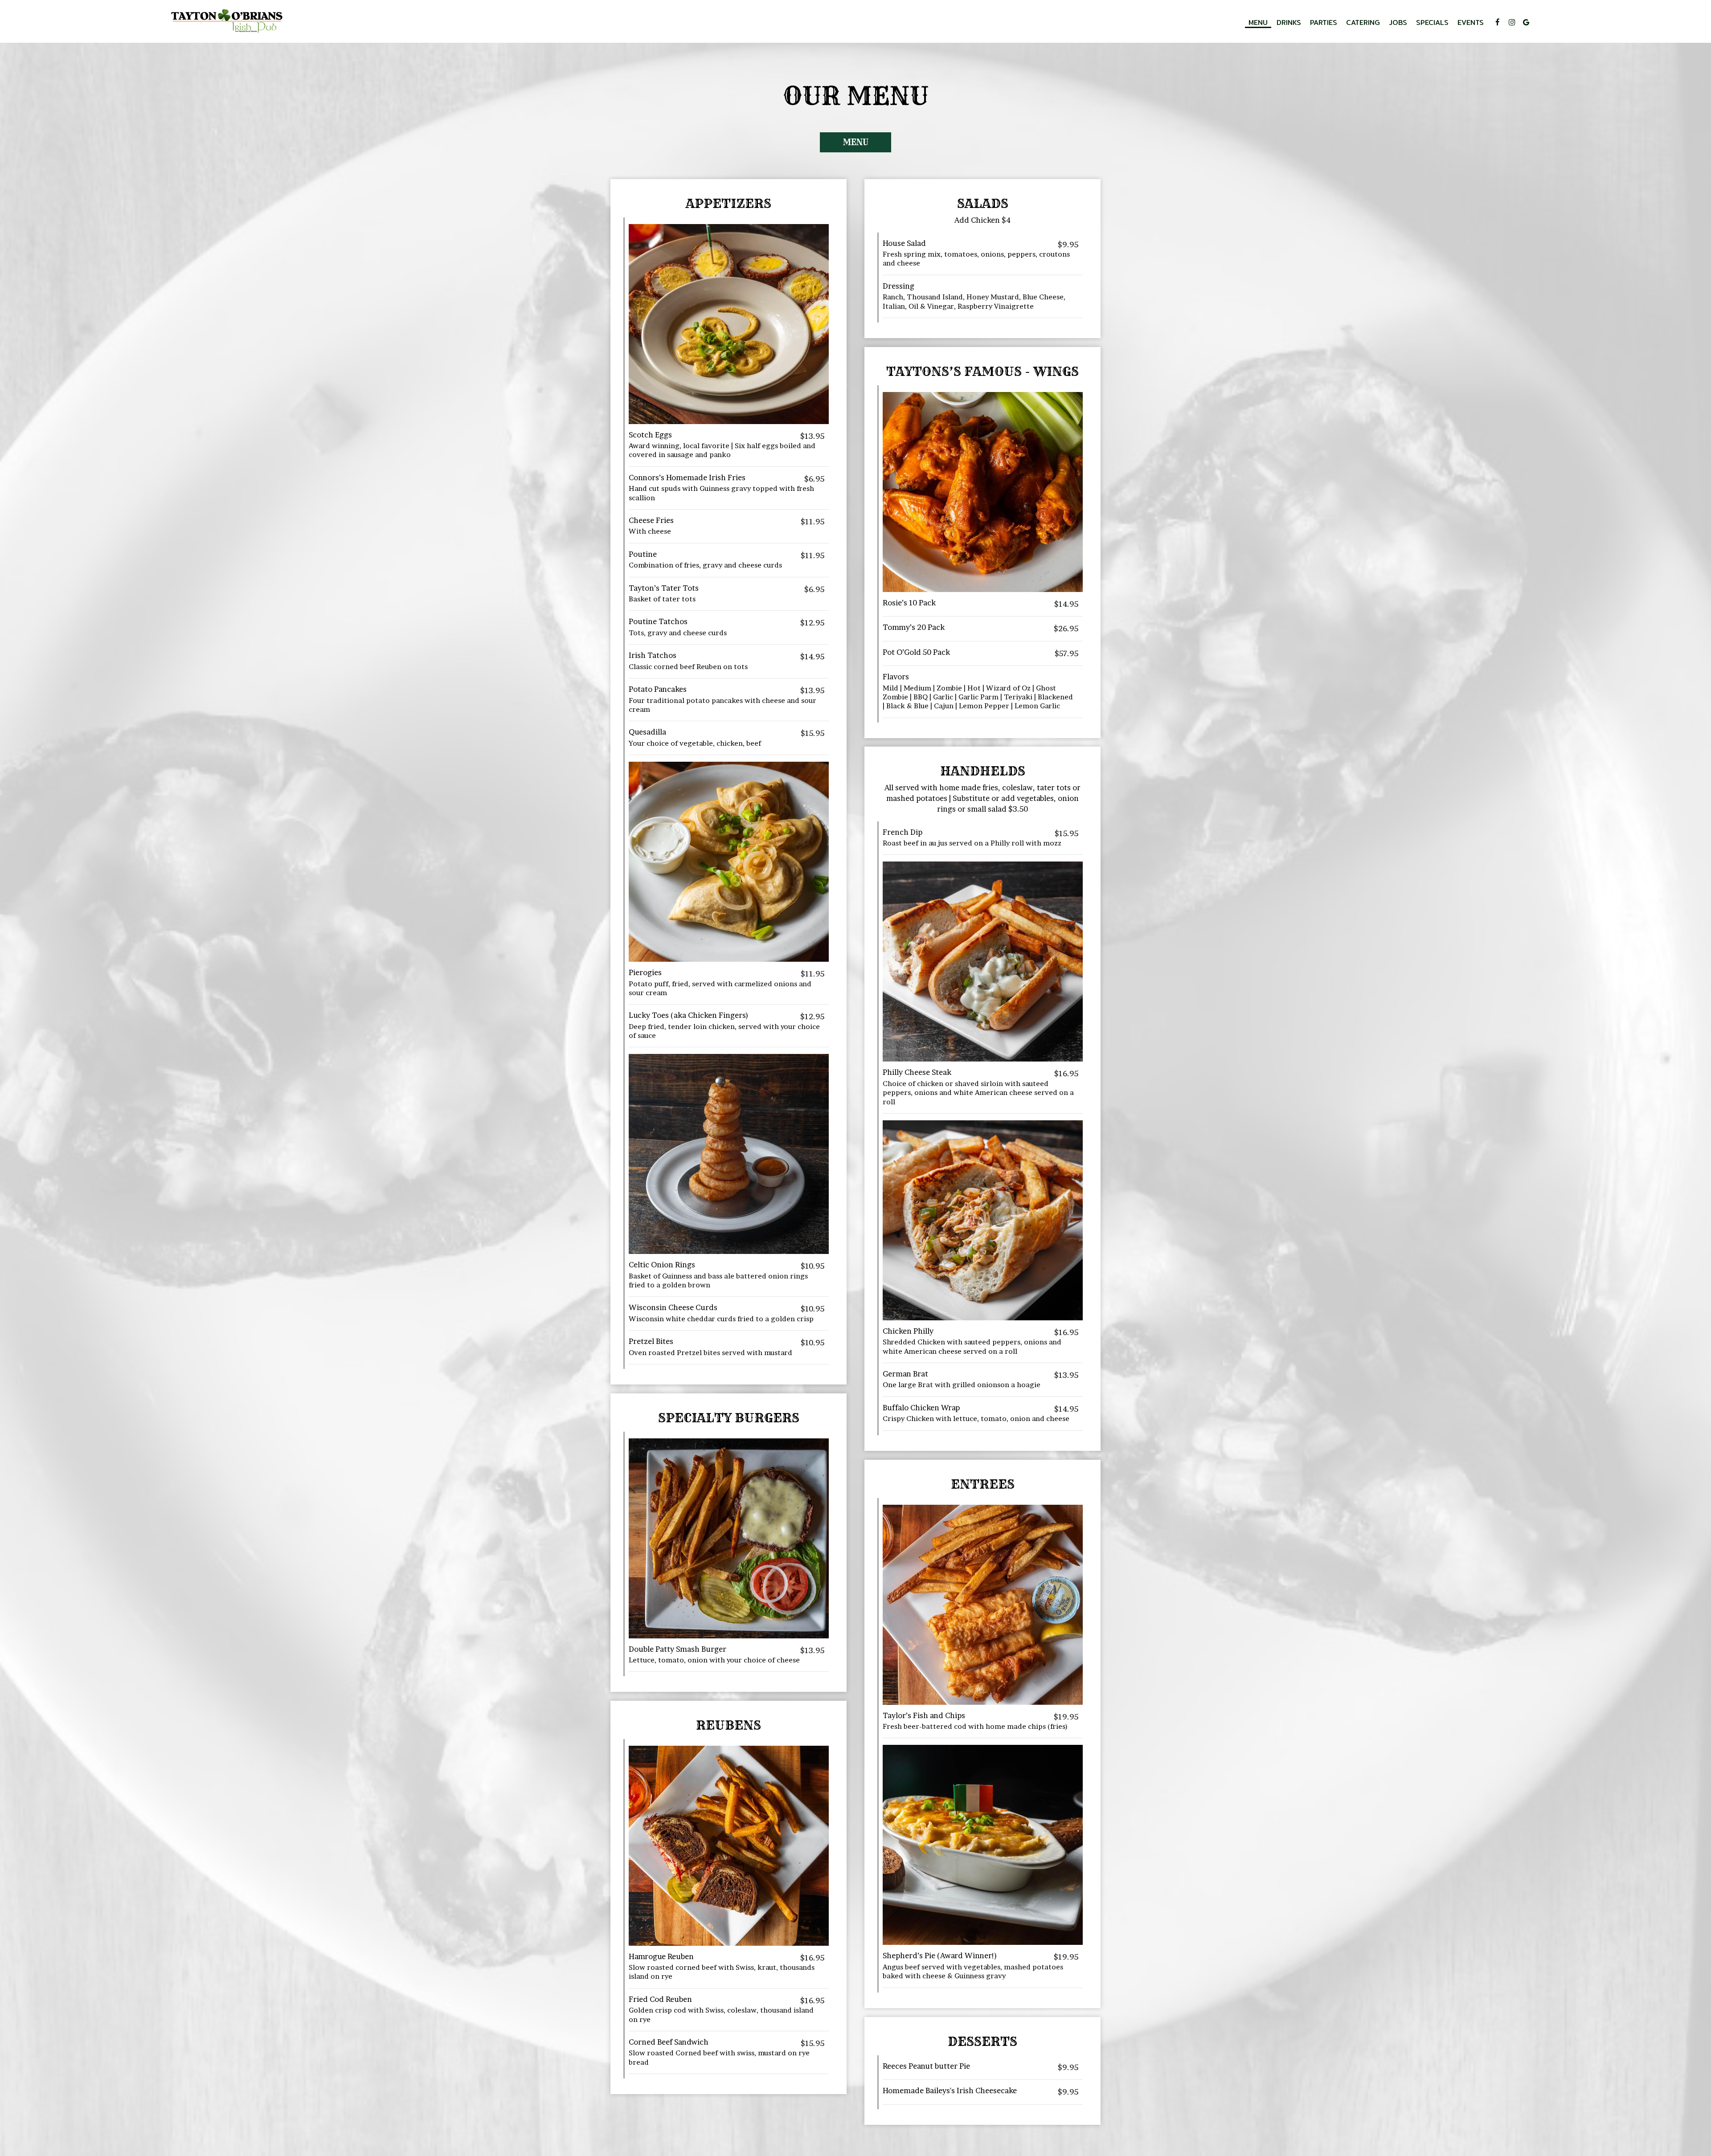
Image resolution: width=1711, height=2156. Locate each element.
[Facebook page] (1498, 22)
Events (1471, 22)
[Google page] (1526, 22)
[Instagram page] (1512, 22)
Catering (1363, 22)
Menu (1258, 22)
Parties (1324, 22)
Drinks (1289, 22)
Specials (1432, 22)
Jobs (1398, 22)
